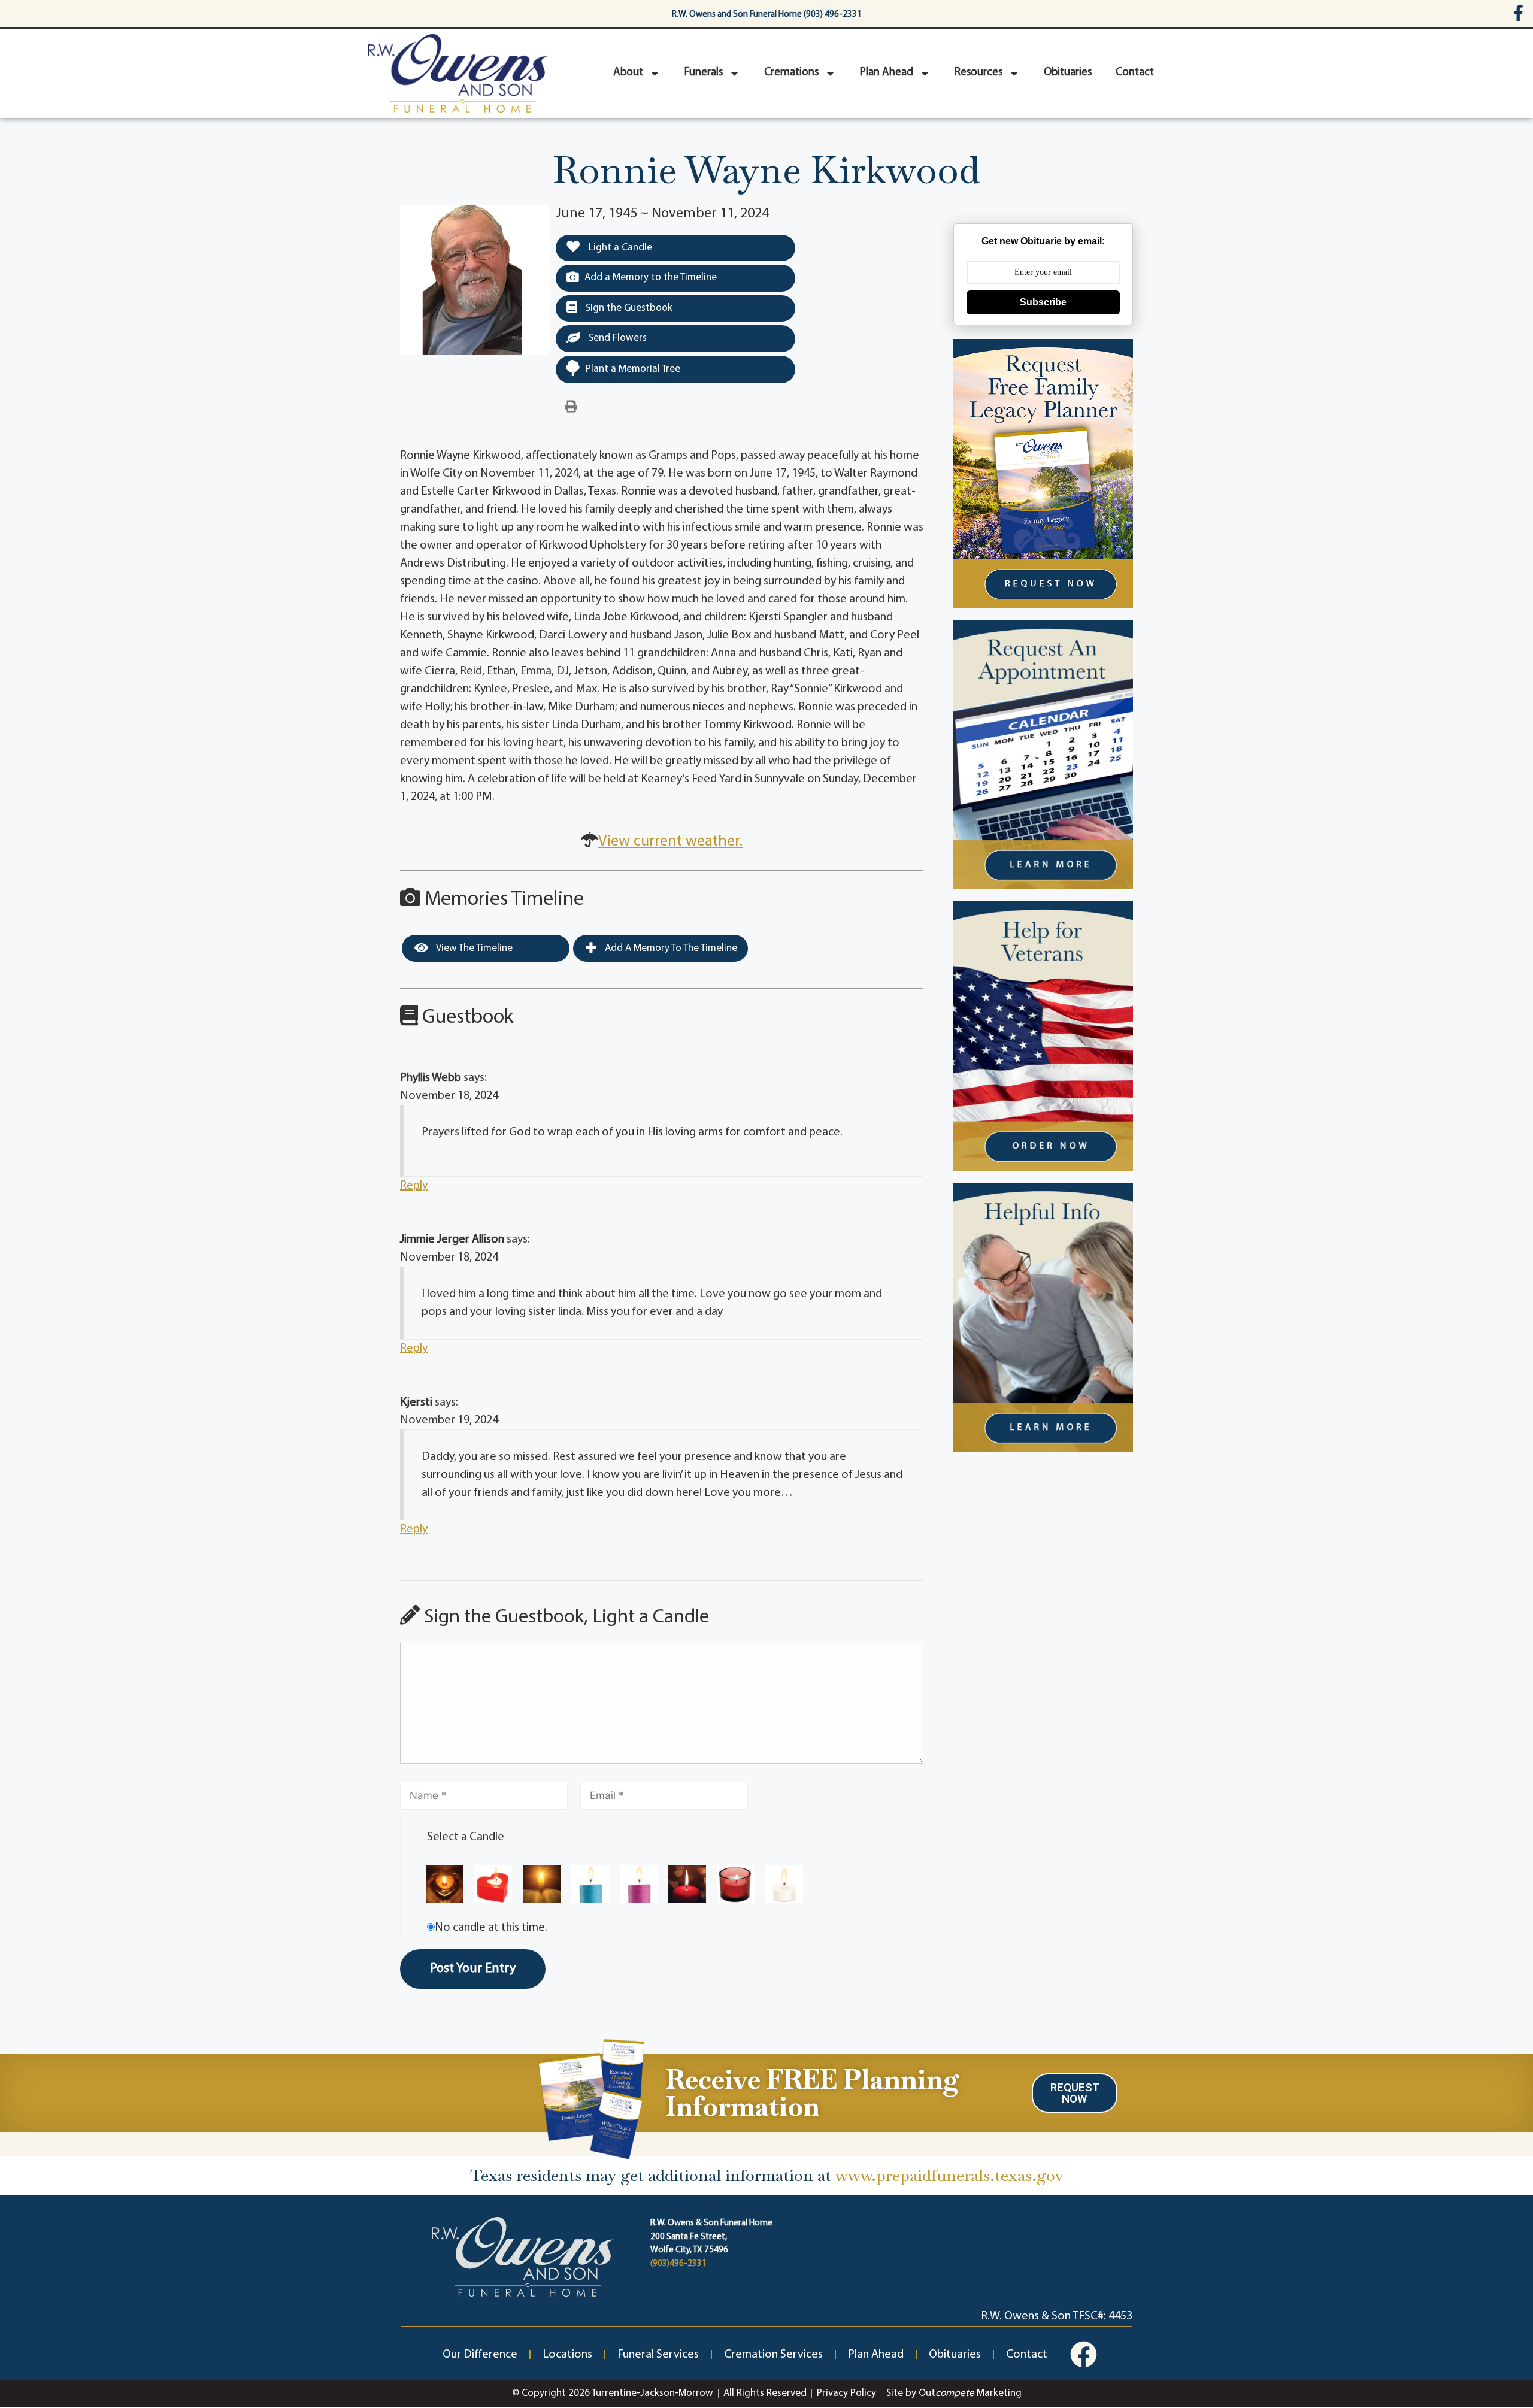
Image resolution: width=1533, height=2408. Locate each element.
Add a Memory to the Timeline (651, 278)
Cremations (791, 73)
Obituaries (1068, 73)
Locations (567, 2355)
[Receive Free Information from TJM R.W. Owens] (589, 2097)
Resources (978, 73)
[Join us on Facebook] (1084, 2354)
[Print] (571, 407)
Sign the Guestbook (628, 308)
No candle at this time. (491, 1928)
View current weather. (670, 842)
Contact (1135, 73)
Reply (414, 1186)
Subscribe (1043, 302)
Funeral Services (658, 2355)
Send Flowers (616, 338)
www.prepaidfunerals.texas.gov (949, 2175)
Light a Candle (619, 248)
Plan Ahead (887, 73)
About (628, 73)
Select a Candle (466, 1837)
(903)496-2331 (678, 2264)
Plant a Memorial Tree (633, 369)
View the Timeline (473, 948)
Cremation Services (773, 2355)
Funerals (704, 73)
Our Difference (480, 2355)
